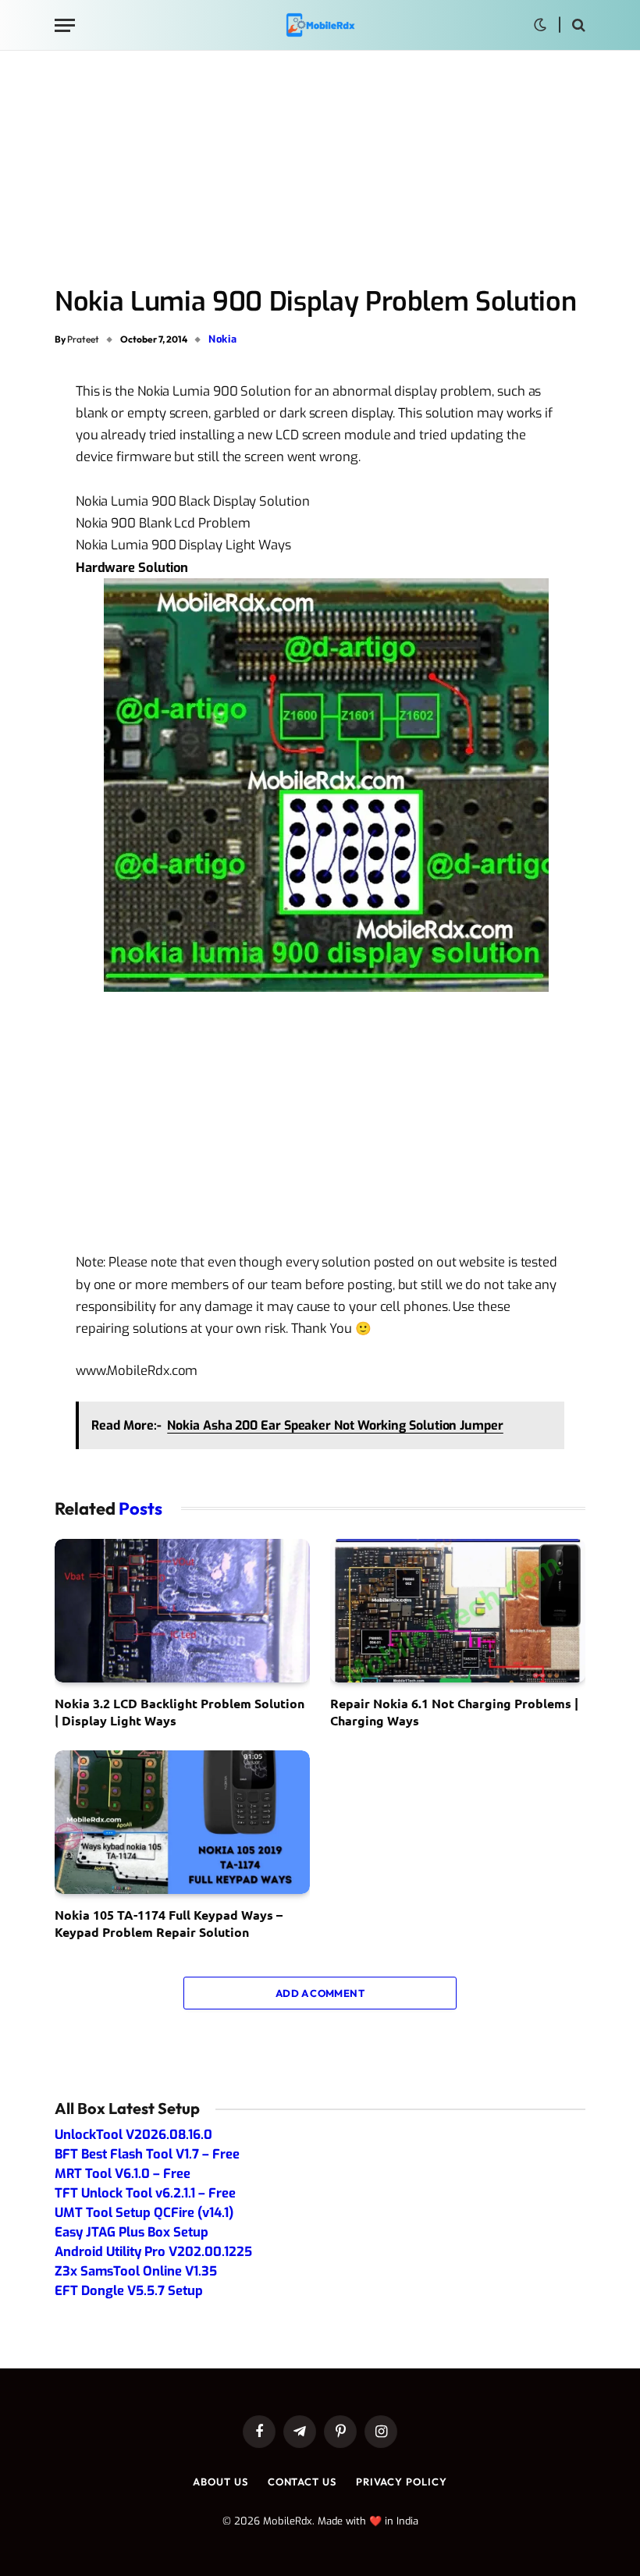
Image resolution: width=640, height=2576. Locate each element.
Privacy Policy (402, 2482)
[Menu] (65, 25)
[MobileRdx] (320, 25)
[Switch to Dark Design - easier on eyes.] (540, 25)
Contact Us (302, 2482)
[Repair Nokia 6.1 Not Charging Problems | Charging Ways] (458, 1611)
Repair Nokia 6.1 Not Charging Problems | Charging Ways (454, 1712)
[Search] (577, 25)
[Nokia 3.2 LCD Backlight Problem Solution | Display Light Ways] (182, 1611)
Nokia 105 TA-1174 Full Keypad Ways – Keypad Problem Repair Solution (169, 1923)
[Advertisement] (320, 169)
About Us (220, 2482)
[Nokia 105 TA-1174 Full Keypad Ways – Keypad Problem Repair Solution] (182, 1822)
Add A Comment (320, 1993)
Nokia (222, 339)
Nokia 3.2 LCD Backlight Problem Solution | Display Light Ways (180, 1712)
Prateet (83, 339)
